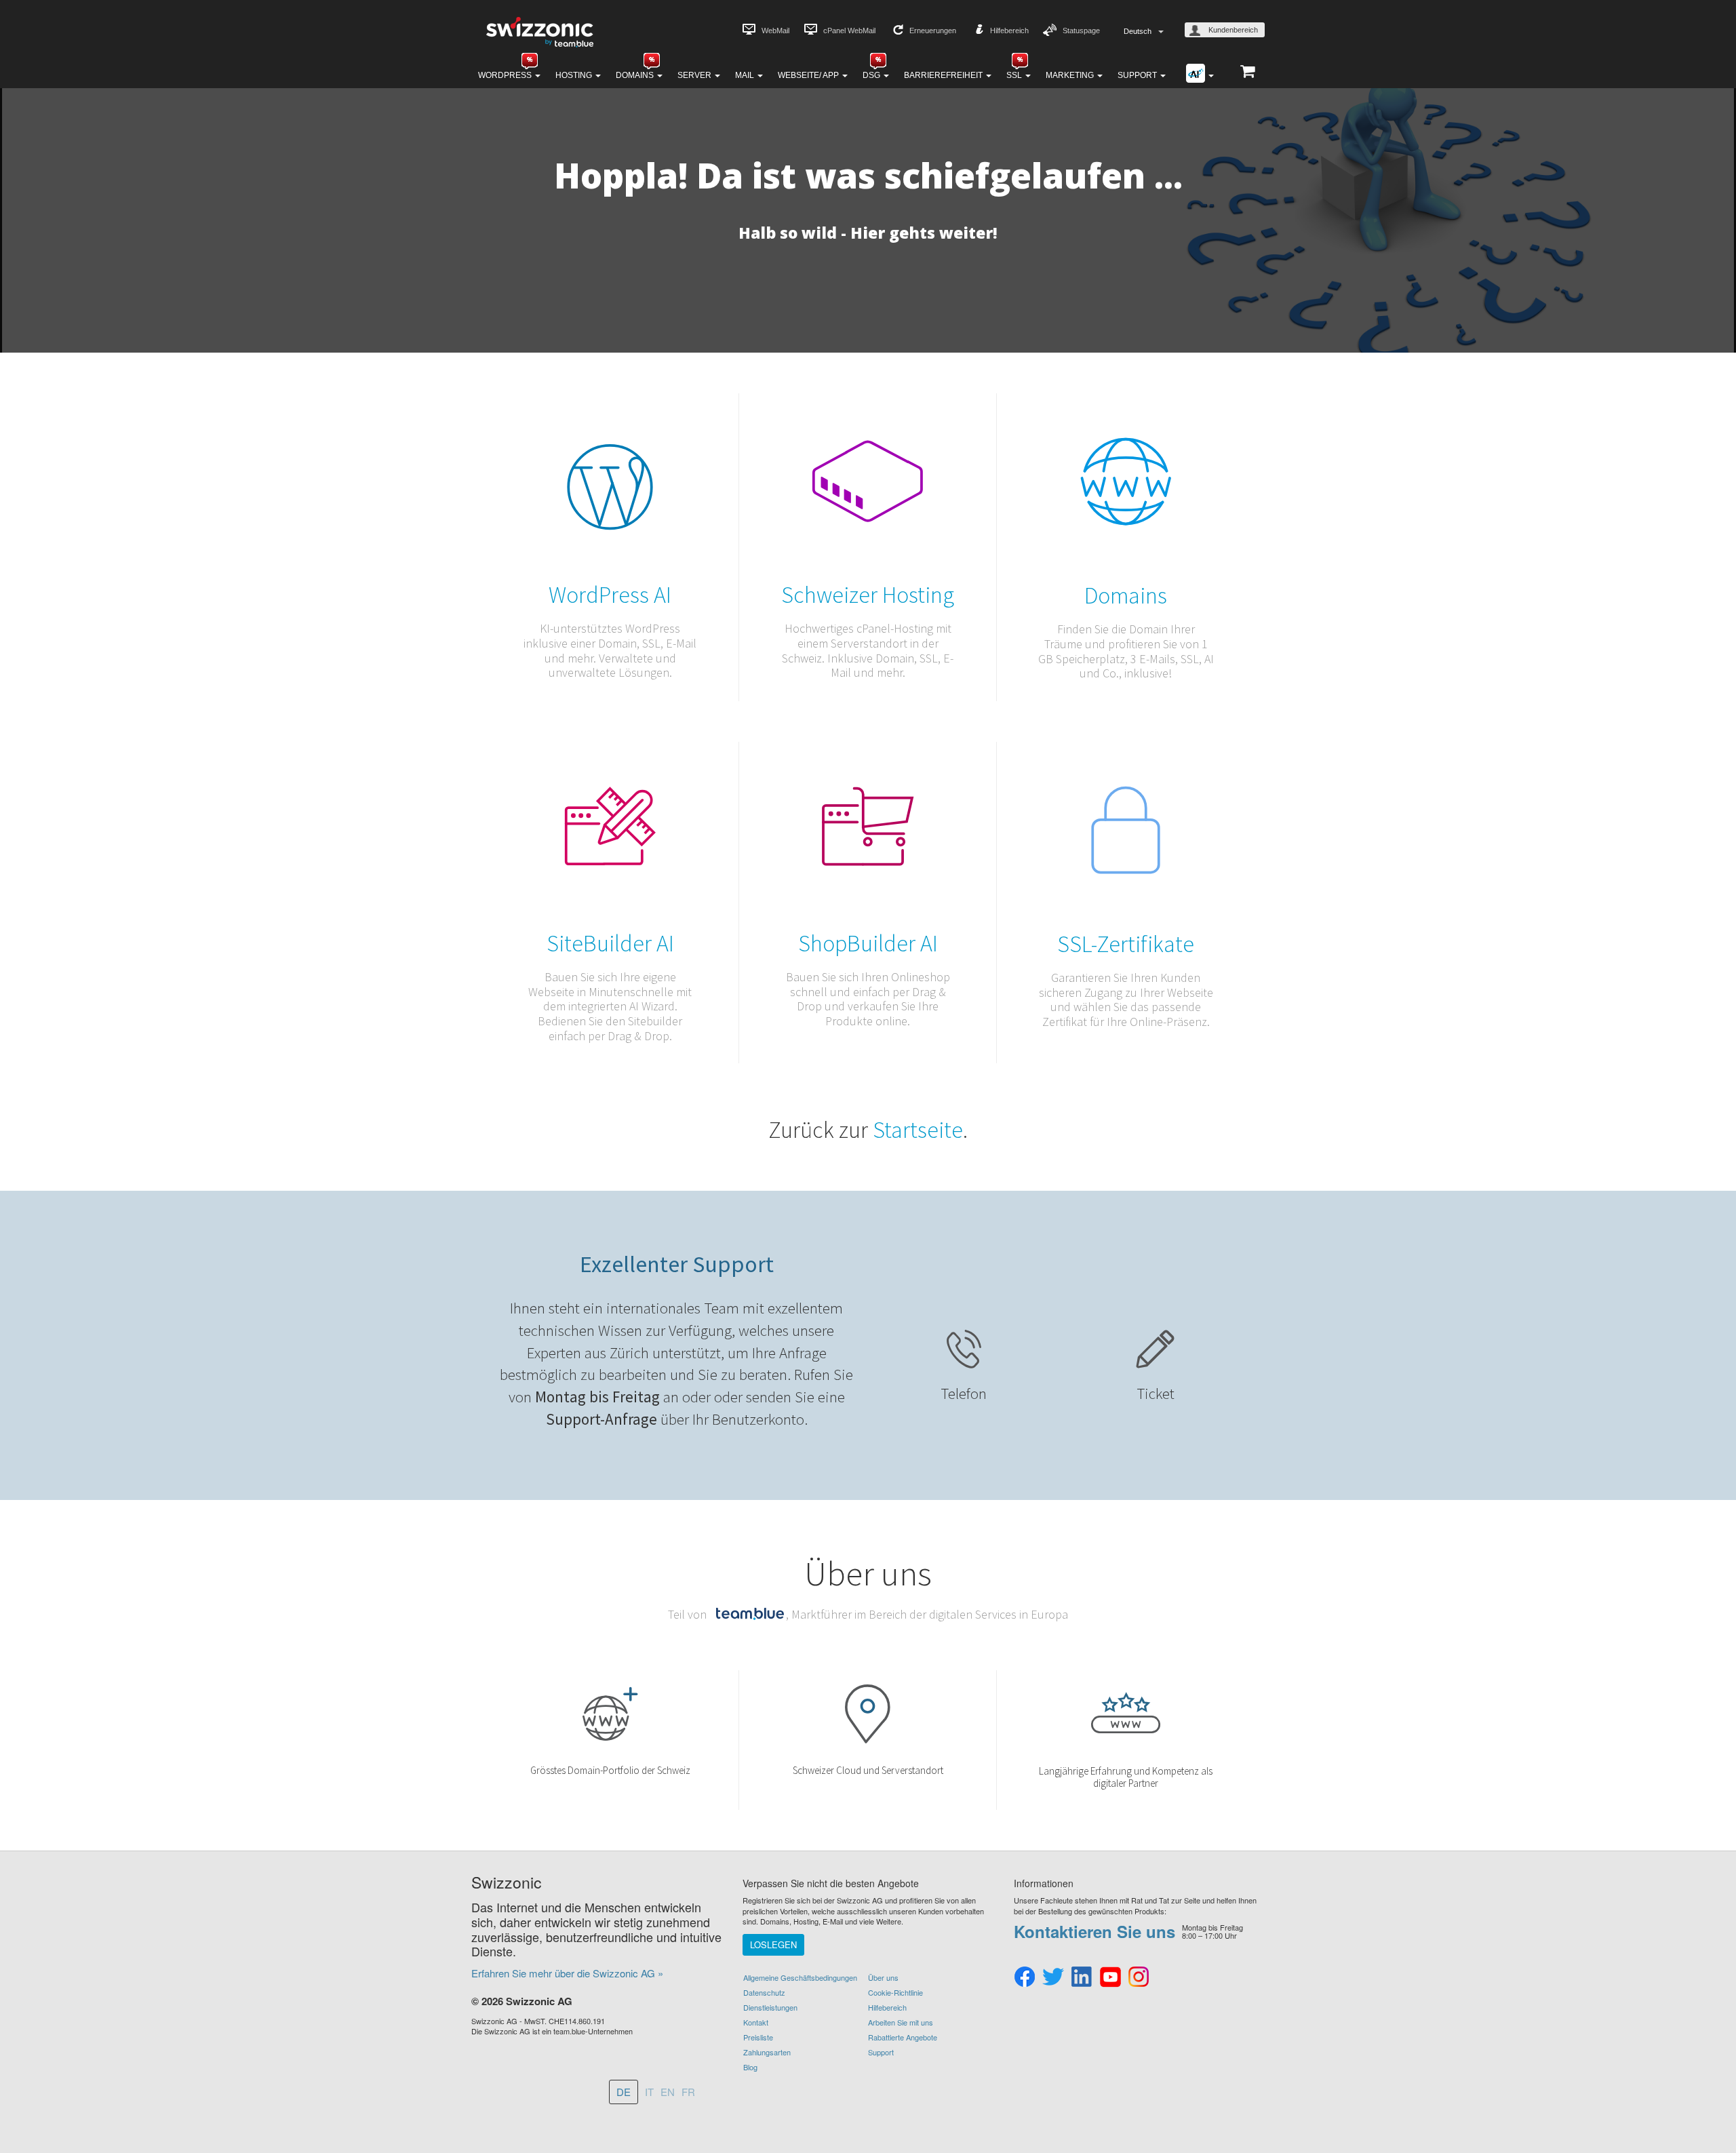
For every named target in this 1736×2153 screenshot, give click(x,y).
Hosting (575, 75)
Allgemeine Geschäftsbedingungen (800, 1977)
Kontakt (756, 2022)
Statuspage (1081, 31)
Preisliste (758, 2037)
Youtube (1110, 1977)
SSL (1015, 75)
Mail (746, 75)
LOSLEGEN (773, 1944)
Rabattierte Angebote (903, 2037)
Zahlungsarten (767, 2052)
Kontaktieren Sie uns (1094, 1931)
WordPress (506, 75)
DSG (872, 75)
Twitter (1053, 1977)
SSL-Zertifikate (1126, 944)
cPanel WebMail (849, 31)
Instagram (1139, 1977)
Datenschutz (764, 1992)
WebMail (775, 31)
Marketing (1071, 75)
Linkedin (1082, 1977)
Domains (636, 75)
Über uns (883, 1977)
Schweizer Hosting (868, 595)
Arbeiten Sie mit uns (901, 2022)
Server (695, 75)
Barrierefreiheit (944, 75)
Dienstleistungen (770, 2007)
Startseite (918, 1130)
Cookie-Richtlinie (895, 1992)
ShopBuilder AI (868, 943)
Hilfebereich (1009, 31)
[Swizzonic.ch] (539, 31)
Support (1138, 75)
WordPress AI (610, 595)
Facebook (1025, 1977)
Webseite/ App (809, 75)
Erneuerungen (933, 31)
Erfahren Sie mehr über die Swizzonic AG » (567, 1973)
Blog (750, 2067)
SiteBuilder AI (610, 943)
